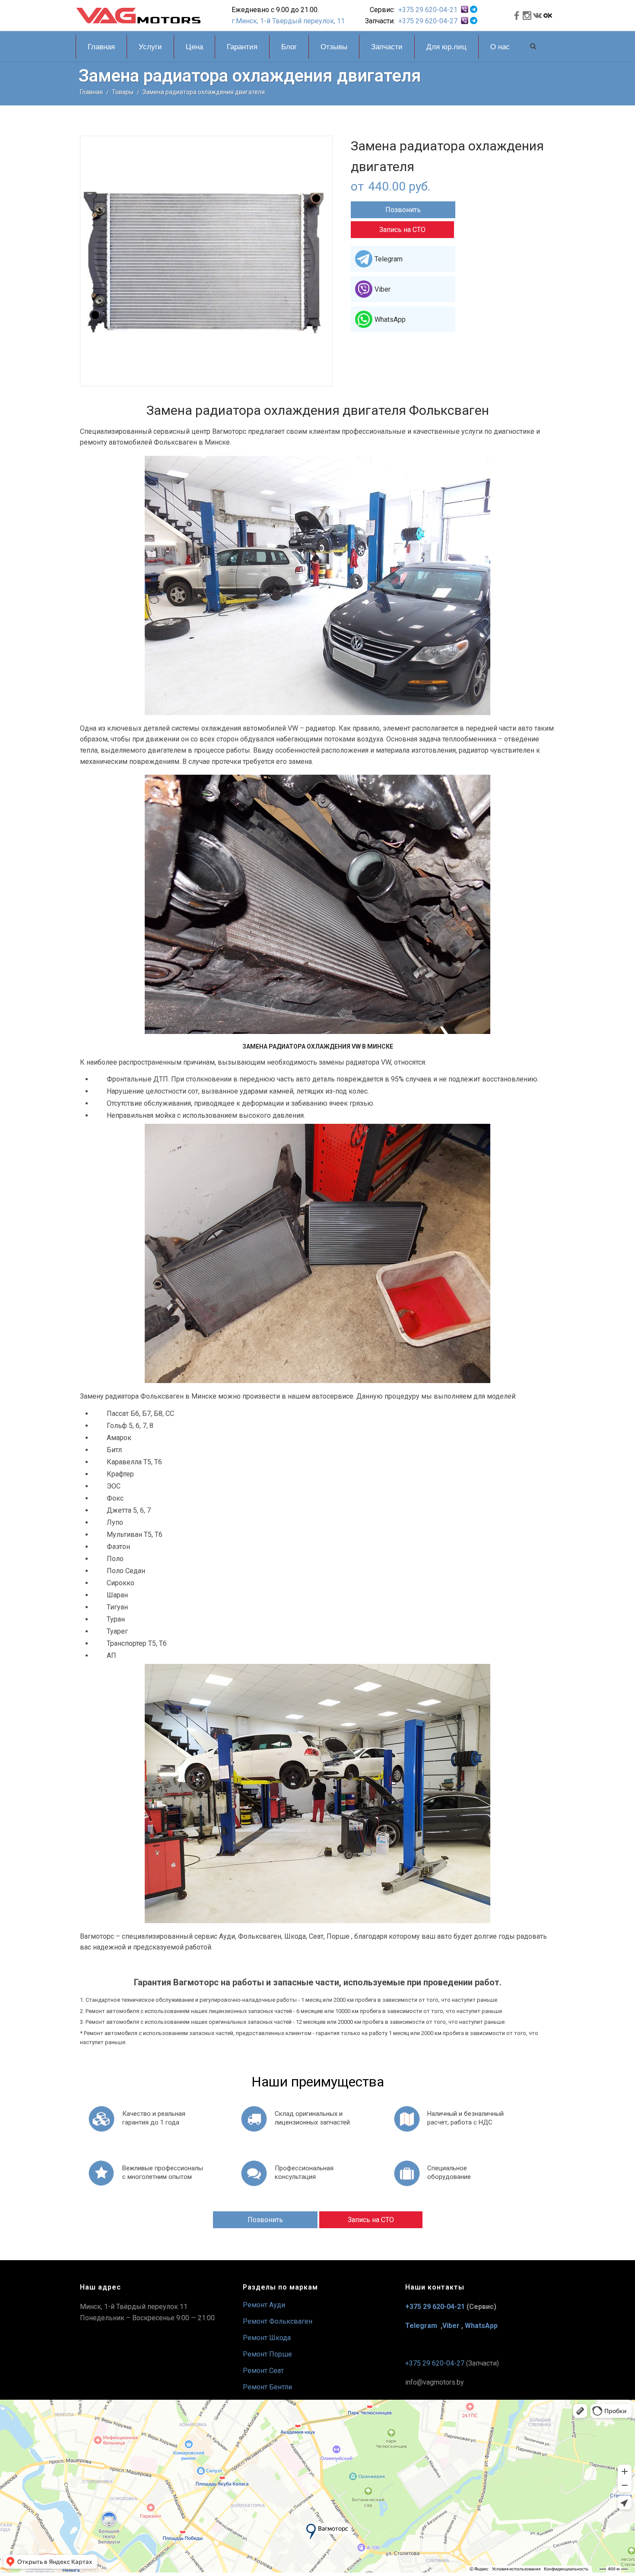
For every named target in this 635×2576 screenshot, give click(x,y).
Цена (194, 47)
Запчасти (387, 47)
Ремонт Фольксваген (278, 2321)
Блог (289, 47)
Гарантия (242, 47)
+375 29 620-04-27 (428, 21)
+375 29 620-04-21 (428, 10)
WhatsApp (390, 320)
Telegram (389, 259)
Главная (101, 47)
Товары (123, 92)
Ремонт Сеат (263, 2371)
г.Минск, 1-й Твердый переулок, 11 (288, 21)
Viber (383, 289)
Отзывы (334, 47)
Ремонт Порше (267, 2354)
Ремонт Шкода (267, 2338)
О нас (500, 47)
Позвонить (403, 210)
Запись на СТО (402, 230)
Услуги (150, 47)
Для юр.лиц (446, 47)
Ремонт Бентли (267, 2387)
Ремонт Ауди (264, 2305)
